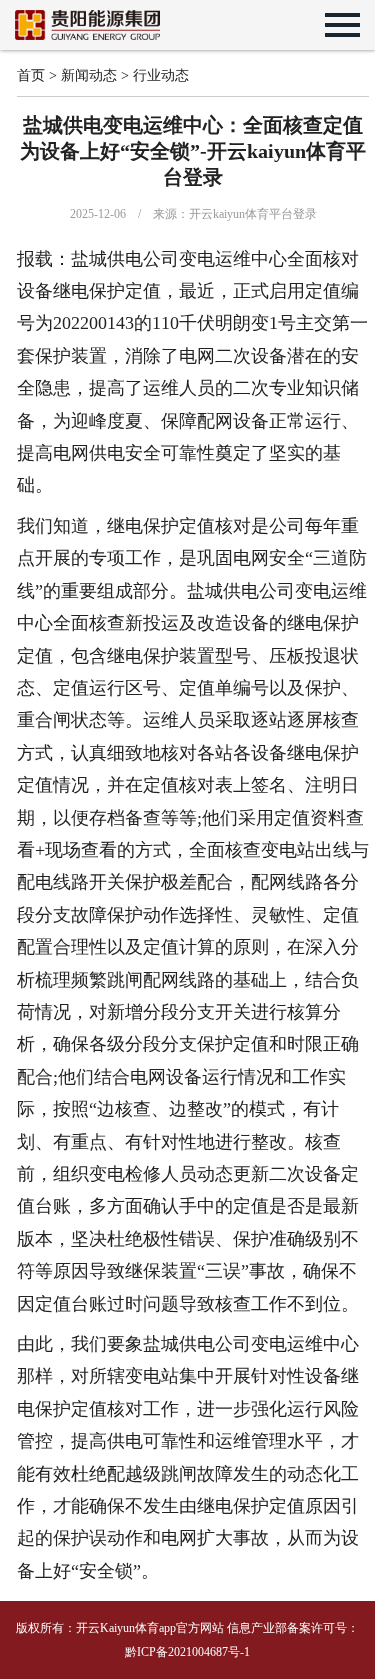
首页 (31, 75)
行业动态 (161, 75)
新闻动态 (89, 75)
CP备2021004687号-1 (195, 1652)
